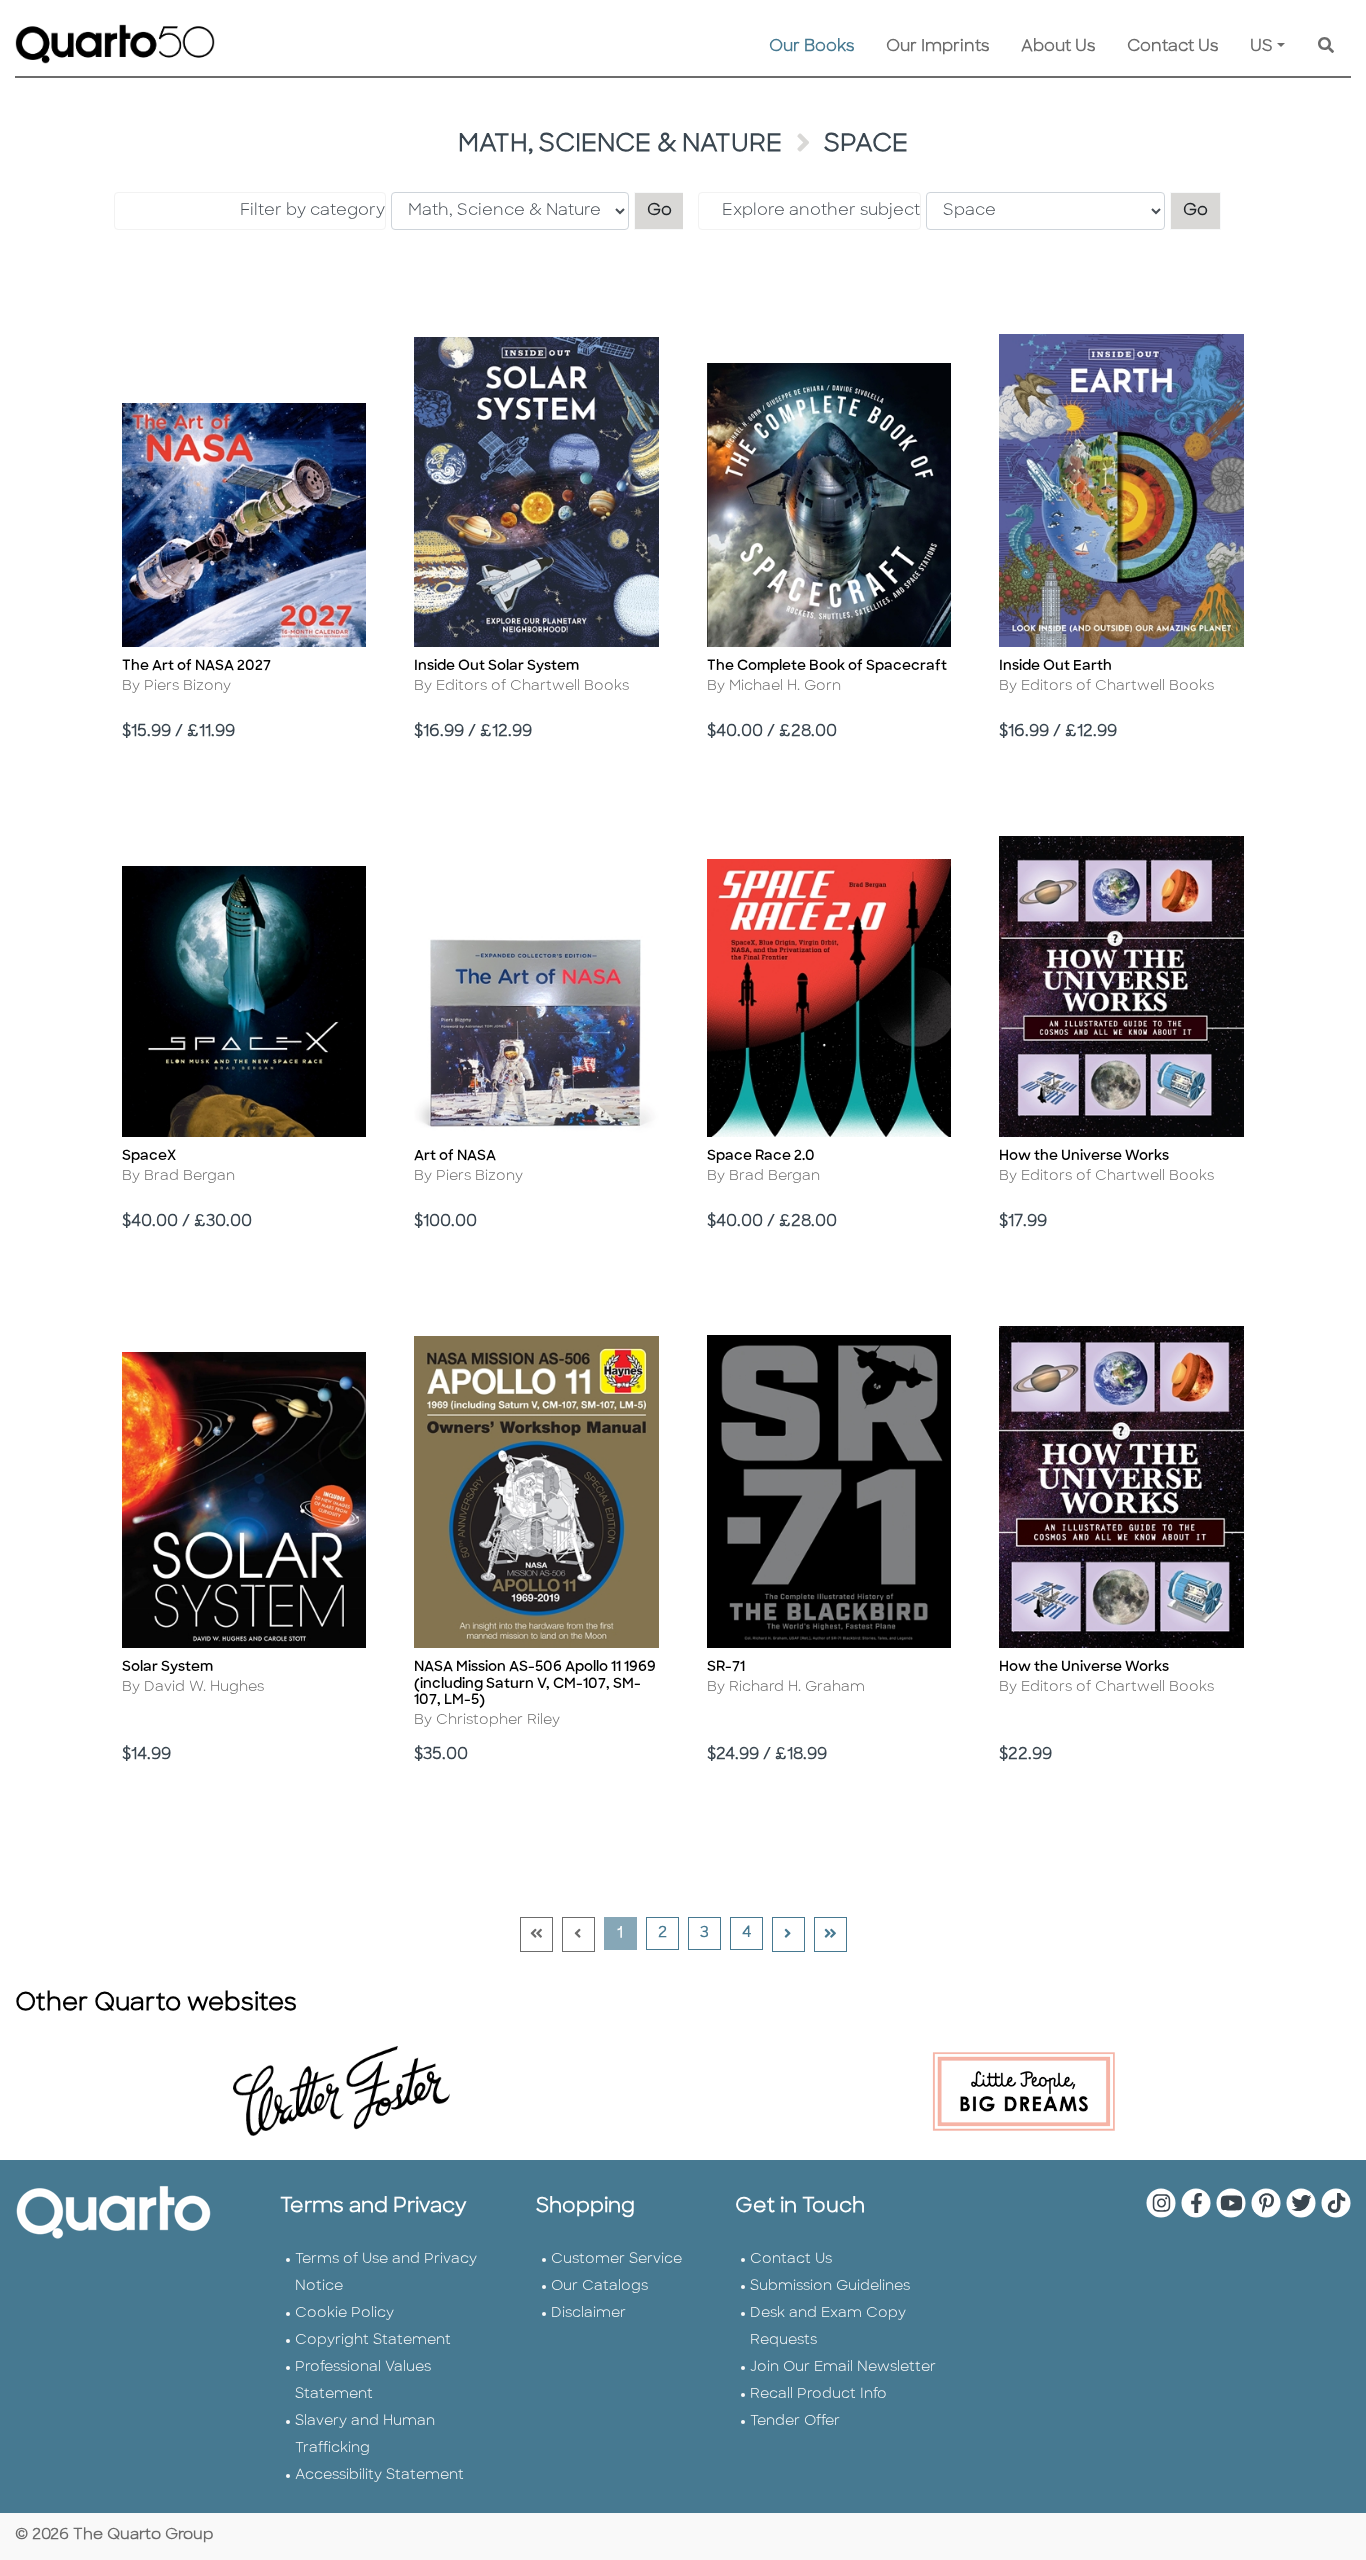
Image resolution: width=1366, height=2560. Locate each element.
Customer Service (616, 2259)
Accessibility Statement (379, 2475)
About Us (1058, 47)
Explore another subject (821, 211)
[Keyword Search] (1326, 47)
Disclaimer (588, 2313)
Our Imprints (937, 47)
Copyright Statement (373, 2340)
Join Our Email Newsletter (843, 2367)
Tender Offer (795, 2421)
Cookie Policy (344, 2313)
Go (666, 210)
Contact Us (1172, 47)
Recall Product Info (818, 2394)
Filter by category (312, 211)
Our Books (811, 47)
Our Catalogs (599, 2286)
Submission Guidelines (830, 2286)
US (1261, 47)
